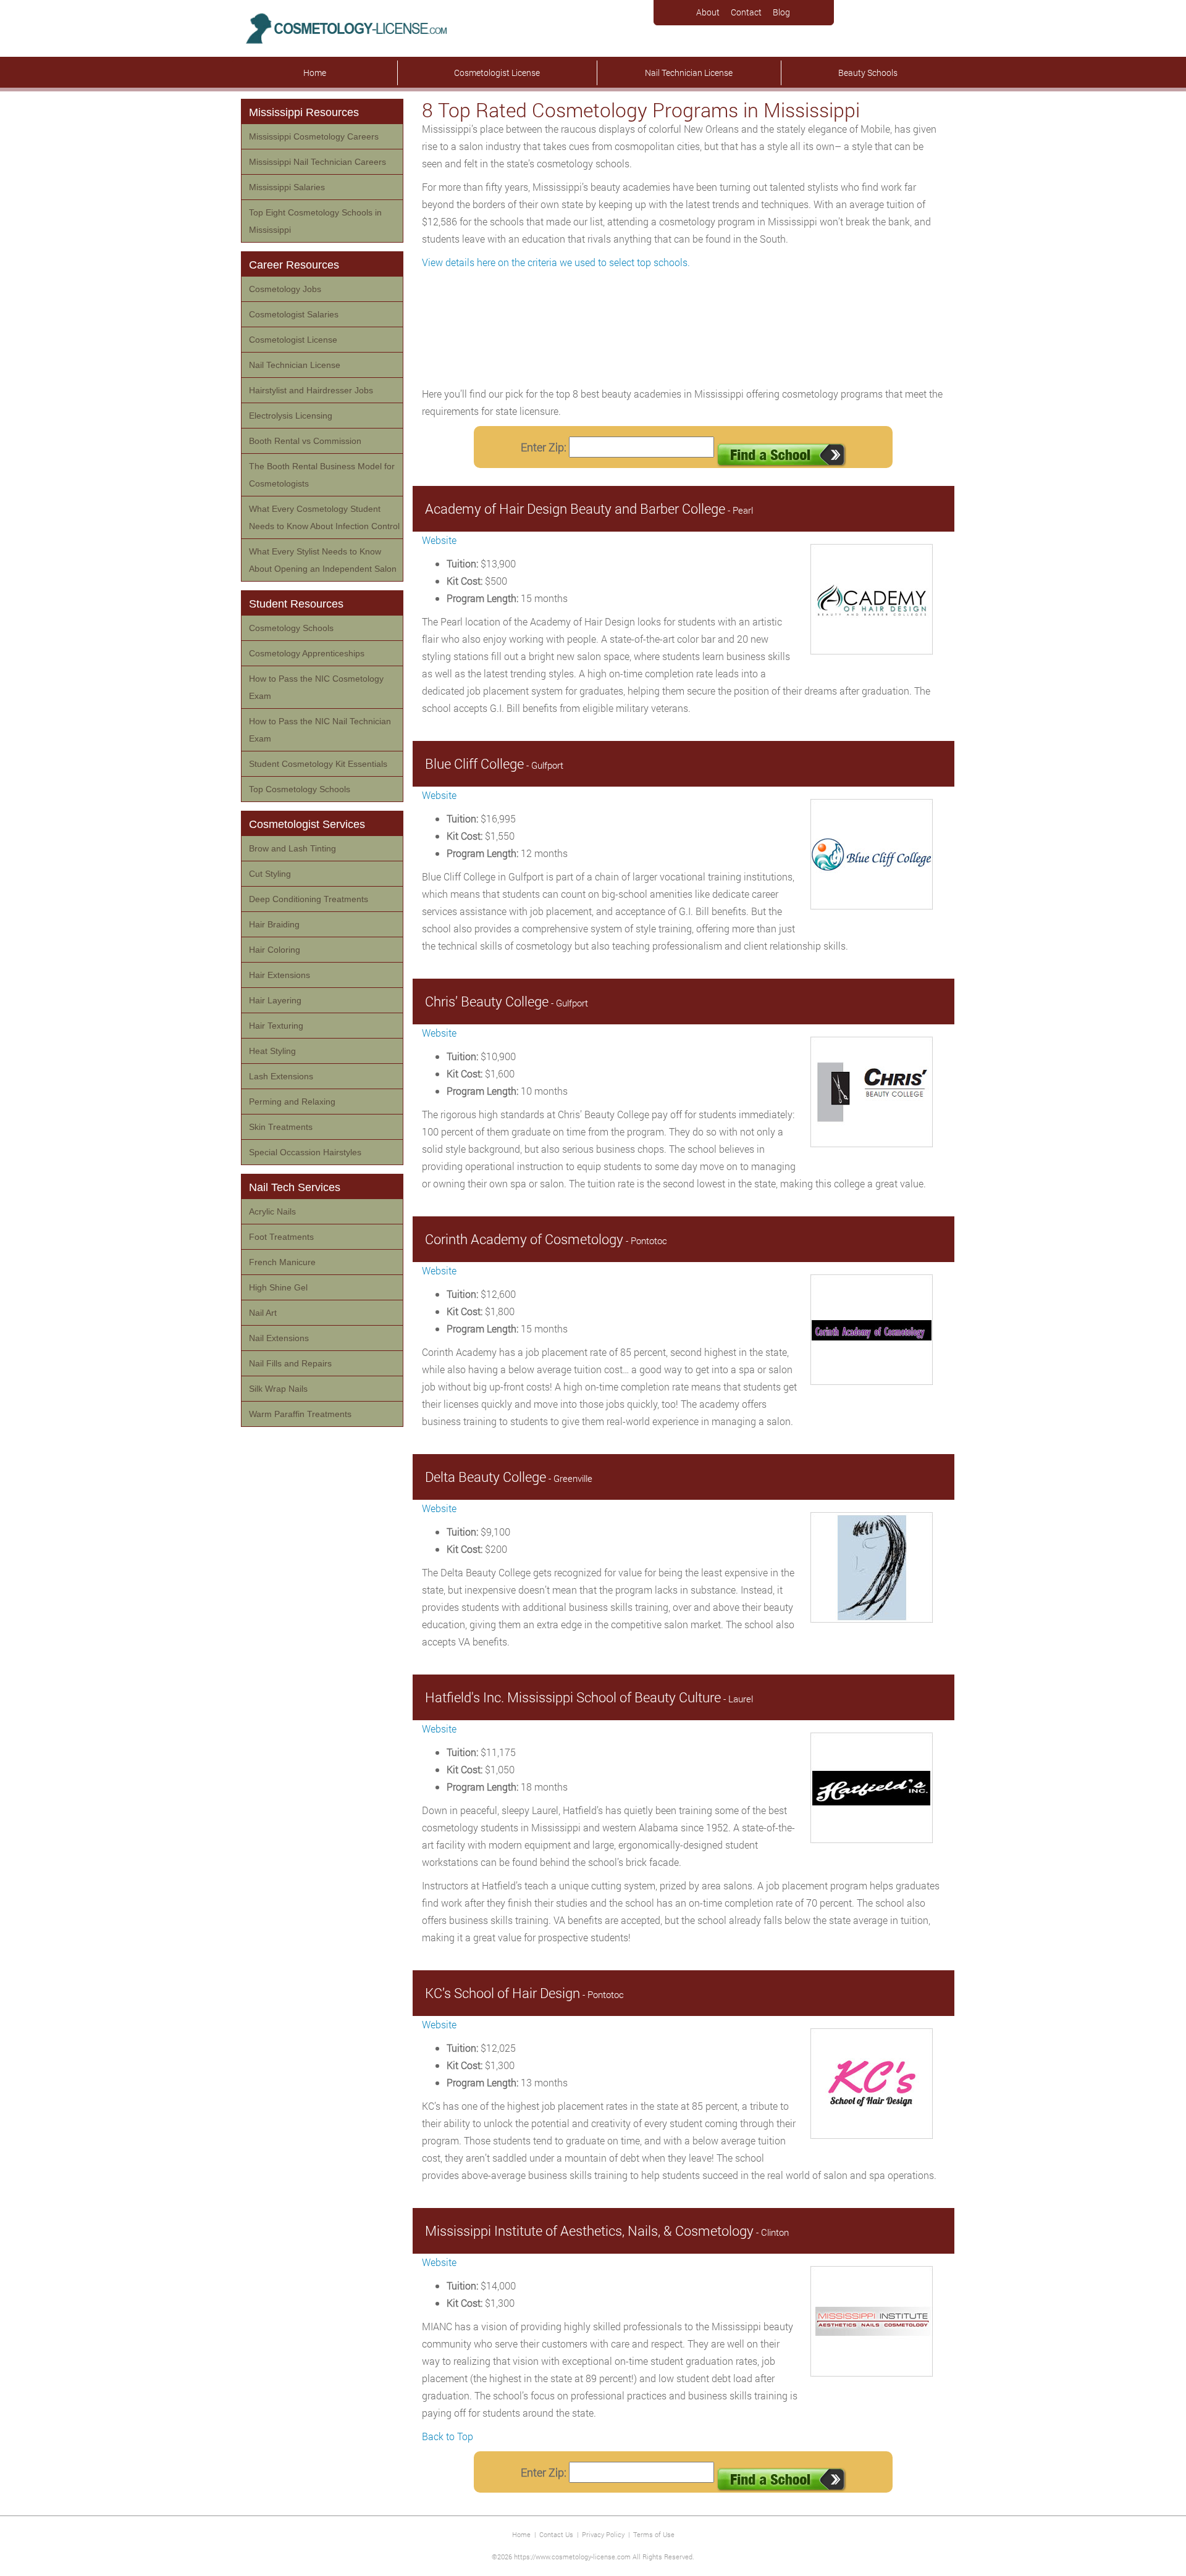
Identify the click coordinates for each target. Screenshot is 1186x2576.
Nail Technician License (689, 73)
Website (439, 540)
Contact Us (556, 2534)
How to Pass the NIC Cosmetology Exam (316, 687)
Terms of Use (654, 2534)
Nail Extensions (279, 1338)
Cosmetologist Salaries (294, 314)
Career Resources (294, 265)
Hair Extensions (280, 975)
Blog (781, 12)
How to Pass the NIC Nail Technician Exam (320, 730)
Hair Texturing (276, 1026)
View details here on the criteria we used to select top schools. (556, 262)
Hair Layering (275, 1000)
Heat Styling (272, 1051)
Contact (746, 12)
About (708, 12)
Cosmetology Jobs (285, 289)
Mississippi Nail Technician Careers (318, 162)
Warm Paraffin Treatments (300, 1414)
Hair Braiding (274, 924)
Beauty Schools (868, 73)
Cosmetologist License (497, 73)
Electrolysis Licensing (291, 416)
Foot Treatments (281, 1237)
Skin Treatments (281, 1127)
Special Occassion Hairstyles (305, 1152)
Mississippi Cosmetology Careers (314, 136)
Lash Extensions (281, 1076)
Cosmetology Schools (291, 628)
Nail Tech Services (295, 1187)
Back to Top (448, 2436)
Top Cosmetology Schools (300, 789)
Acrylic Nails (272, 1211)
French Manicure (282, 1262)
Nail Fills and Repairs (290, 1363)
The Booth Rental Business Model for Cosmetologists (322, 475)
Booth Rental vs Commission (305, 441)
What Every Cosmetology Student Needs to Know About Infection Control (324, 517)
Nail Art (263, 1313)
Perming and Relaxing (292, 1102)
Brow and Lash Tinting (292, 848)
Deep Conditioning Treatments (309, 899)
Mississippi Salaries (287, 187)
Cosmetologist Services (307, 824)
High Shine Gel (278, 1287)
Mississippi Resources (304, 112)
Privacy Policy (603, 2534)
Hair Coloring (275, 950)
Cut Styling (270, 874)
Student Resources (296, 604)
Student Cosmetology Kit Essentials (318, 764)
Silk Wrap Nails (278, 1389)
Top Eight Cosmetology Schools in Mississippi (315, 221)
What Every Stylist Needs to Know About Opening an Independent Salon (323, 560)
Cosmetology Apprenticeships (307, 653)
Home (315, 73)
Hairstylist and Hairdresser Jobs (311, 390)
